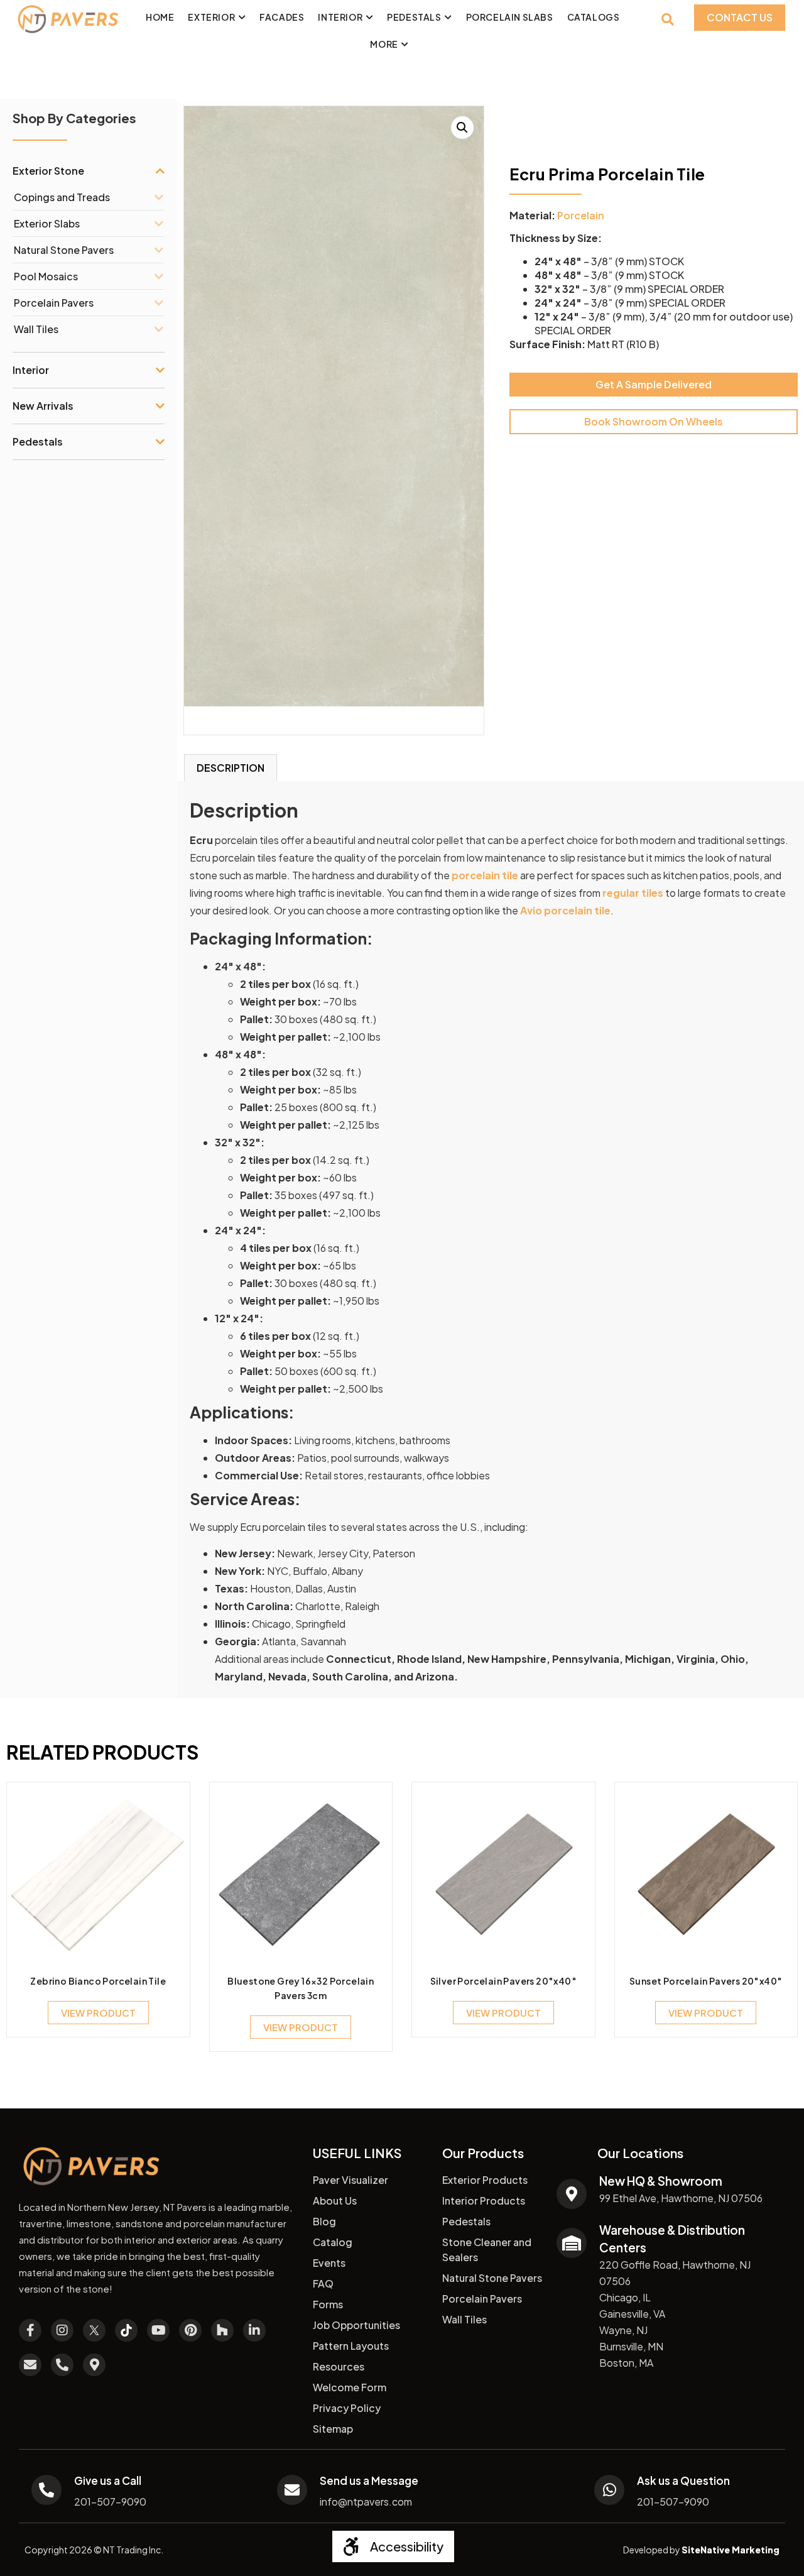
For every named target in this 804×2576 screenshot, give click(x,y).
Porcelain (581, 215)
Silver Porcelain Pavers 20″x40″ (503, 1981)
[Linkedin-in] (254, 2330)
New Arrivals (43, 406)
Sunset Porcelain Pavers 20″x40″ (706, 1981)
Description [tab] (231, 768)
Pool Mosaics (46, 276)
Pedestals (38, 441)
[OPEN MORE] (405, 44)
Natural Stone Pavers (64, 250)
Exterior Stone (48, 171)
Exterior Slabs (47, 223)
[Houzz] (222, 2330)
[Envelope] (30, 2365)
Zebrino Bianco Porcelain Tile (98, 1981)
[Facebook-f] (30, 2330)
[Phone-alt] (62, 2365)
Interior (31, 370)
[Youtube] (158, 2330)
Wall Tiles (36, 329)
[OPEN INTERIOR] (369, 17)
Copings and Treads (62, 197)
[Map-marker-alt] (94, 2365)
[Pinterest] (190, 2330)
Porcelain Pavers (54, 303)
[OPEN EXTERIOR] (242, 17)
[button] (462, 128)
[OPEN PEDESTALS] (448, 17)
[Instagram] (62, 2330)
